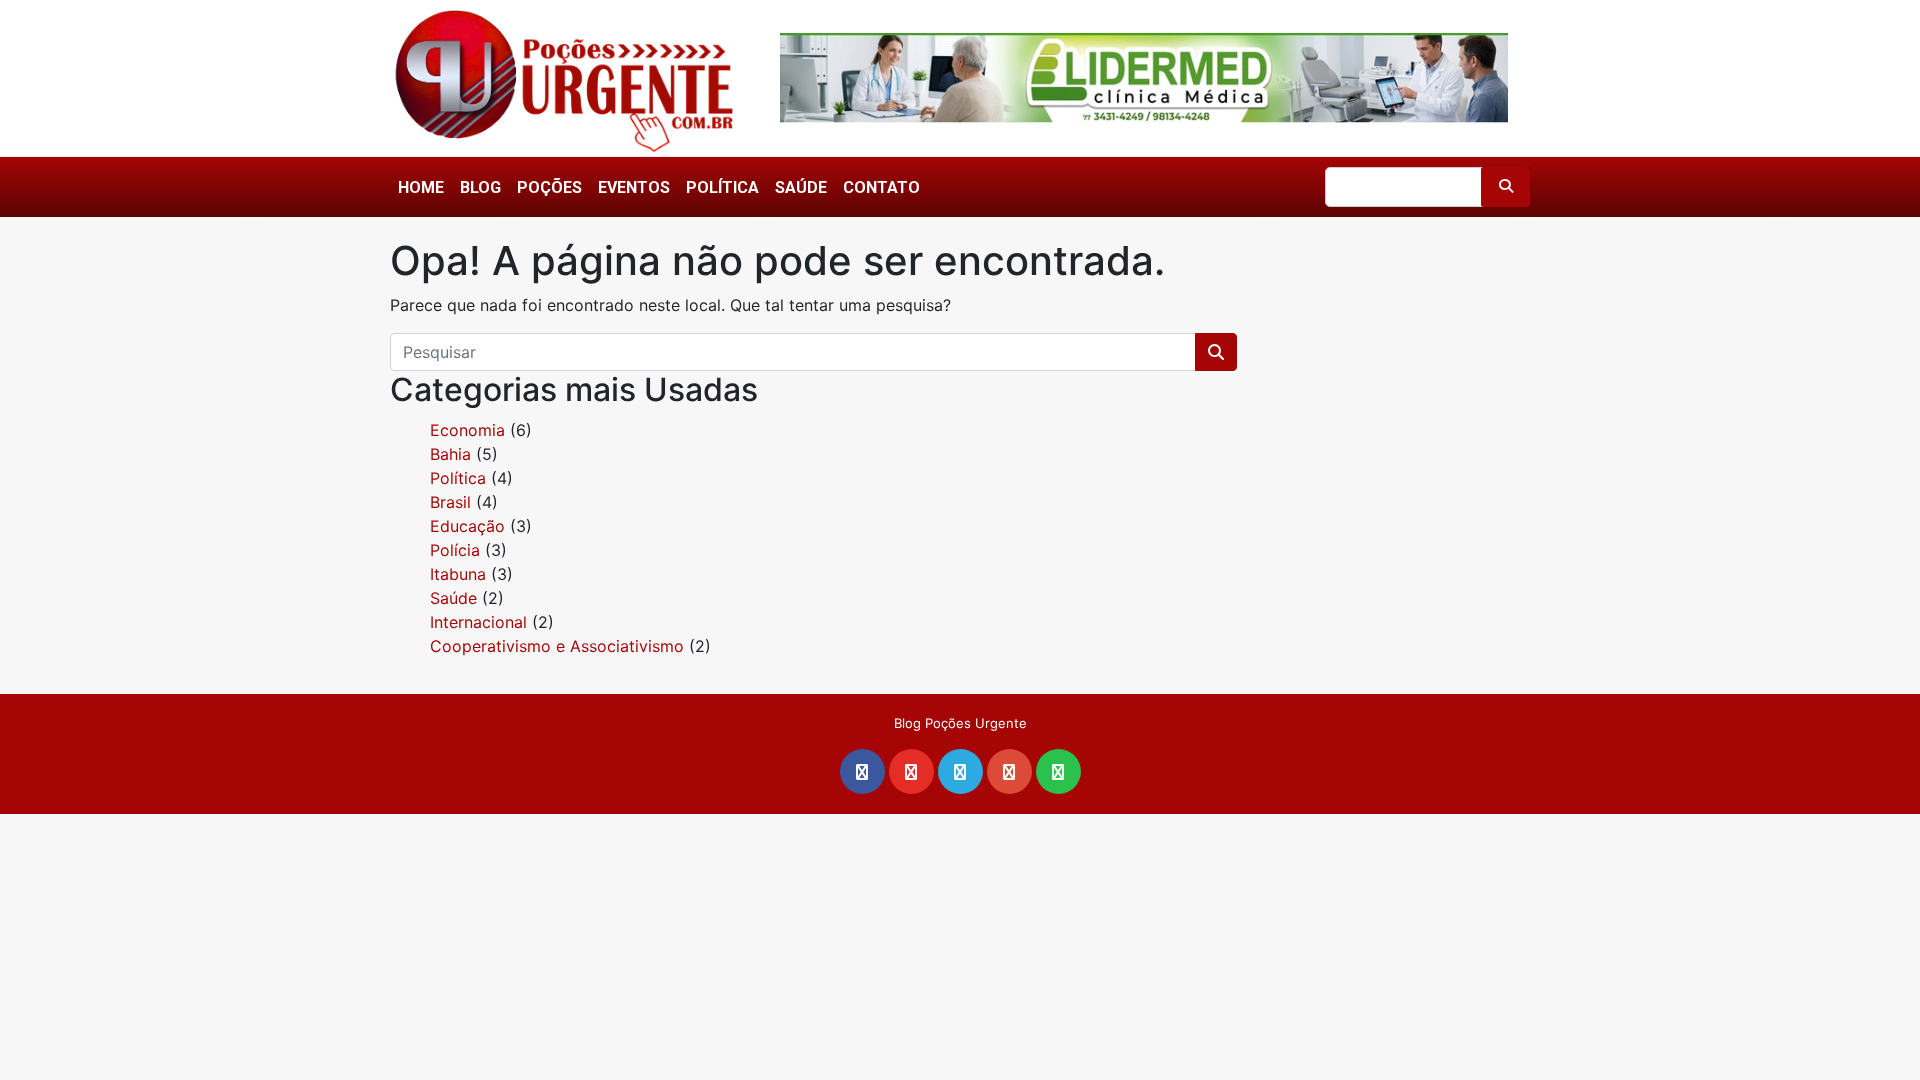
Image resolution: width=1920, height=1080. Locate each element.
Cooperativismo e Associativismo (557, 646)
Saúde (801, 187)
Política (722, 187)
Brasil (450, 502)
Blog (480, 187)
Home (421, 187)
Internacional (478, 622)
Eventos (634, 187)
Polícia (455, 550)
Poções (549, 187)
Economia (467, 430)
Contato (881, 187)
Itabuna (458, 574)
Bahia (450, 454)
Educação (467, 526)
